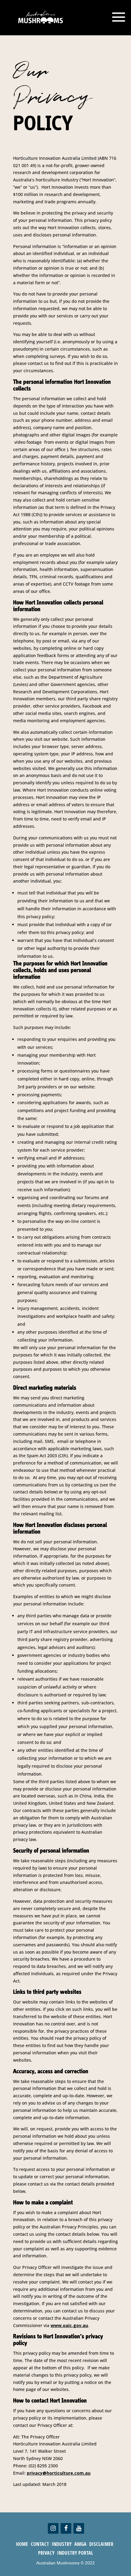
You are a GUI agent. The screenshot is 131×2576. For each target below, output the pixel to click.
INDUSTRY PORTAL (75, 2553)
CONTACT (40, 2544)
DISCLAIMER (101, 2544)
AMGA (80, 2544)
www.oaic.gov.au (69, 2325)
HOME (22, 2544)
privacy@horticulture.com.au (59, 2473)
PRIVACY (46, 2553)
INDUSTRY (62, 2544)
